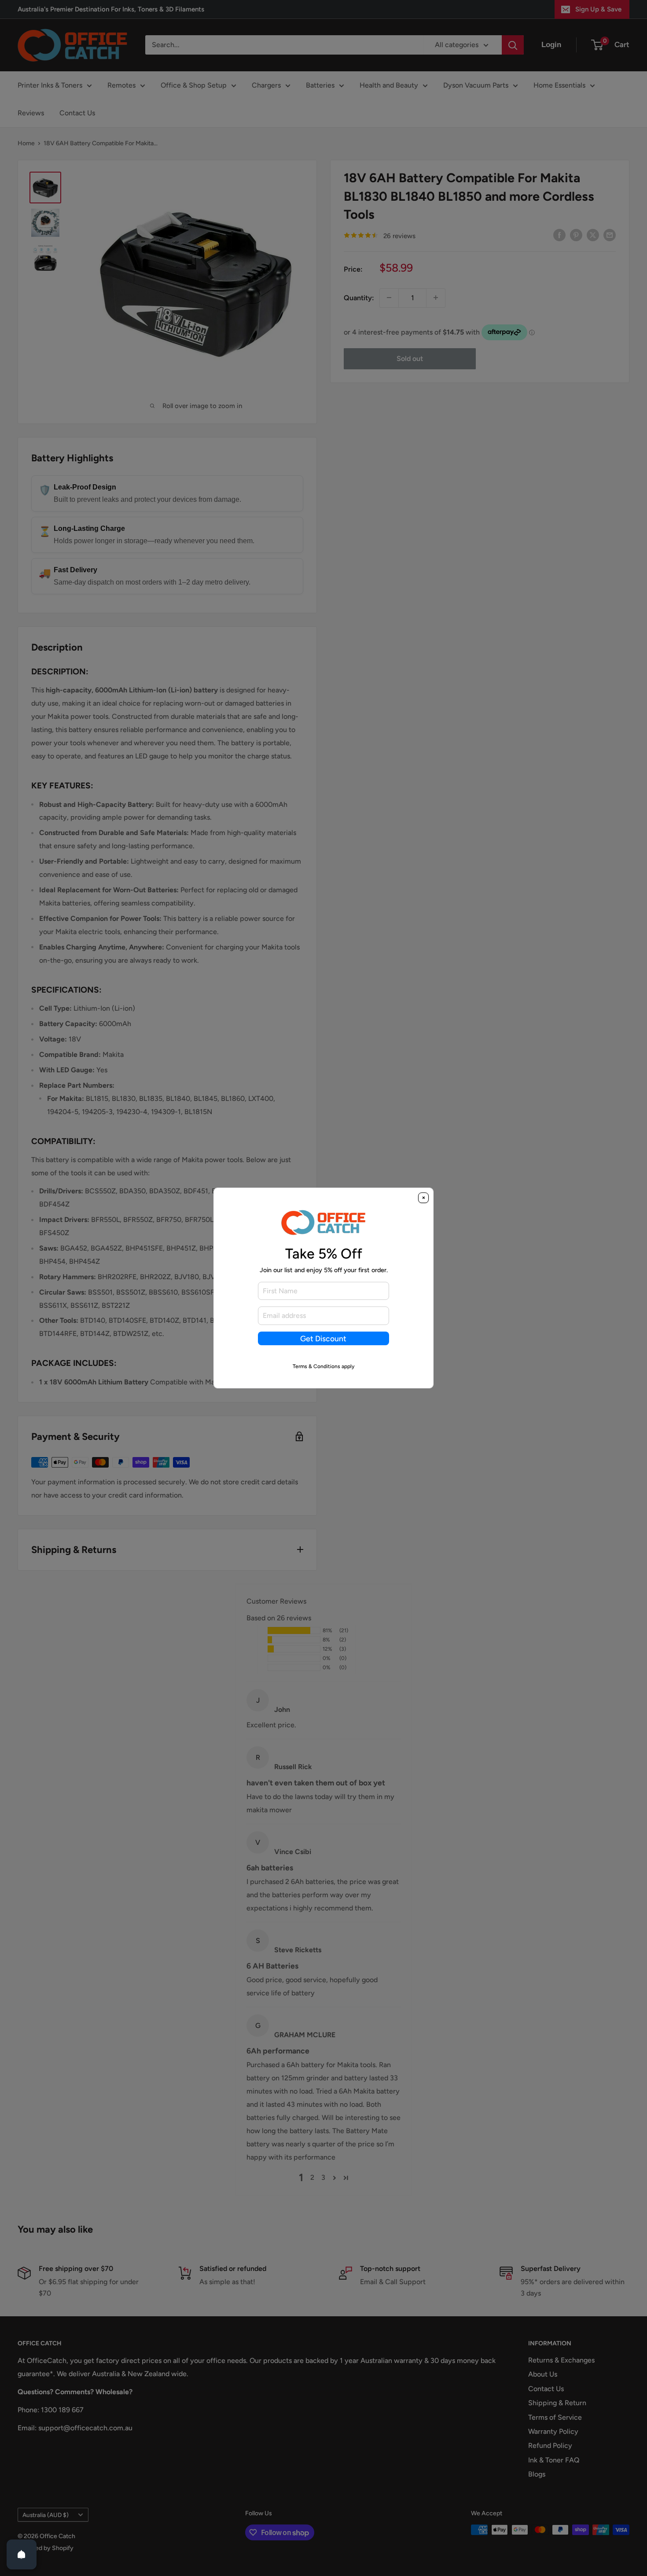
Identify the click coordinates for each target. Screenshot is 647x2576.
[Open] (22, 2554)
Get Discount (323, 1338)
